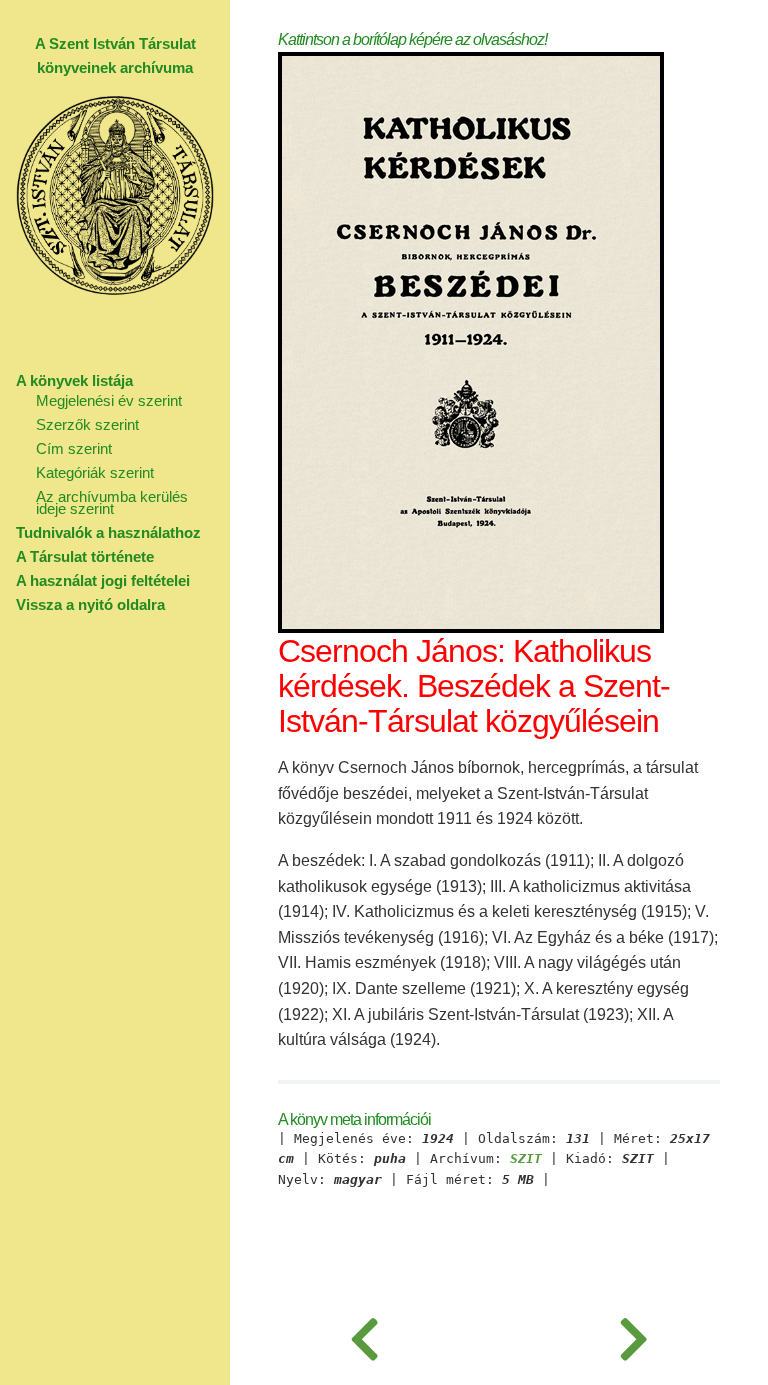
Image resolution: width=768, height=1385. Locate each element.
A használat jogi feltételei (103, 580)
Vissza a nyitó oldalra (90, 604)
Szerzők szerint (87, 424)
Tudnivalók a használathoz (108, 532)
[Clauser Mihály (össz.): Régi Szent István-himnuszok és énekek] (364, 1335)
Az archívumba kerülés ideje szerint (112, 502)
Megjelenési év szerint (109, 400)
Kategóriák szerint (95, 472)
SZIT (526, 1159)
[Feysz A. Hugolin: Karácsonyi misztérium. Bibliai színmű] (633, 1335)
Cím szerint (74, 448)
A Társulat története (85, 556)
